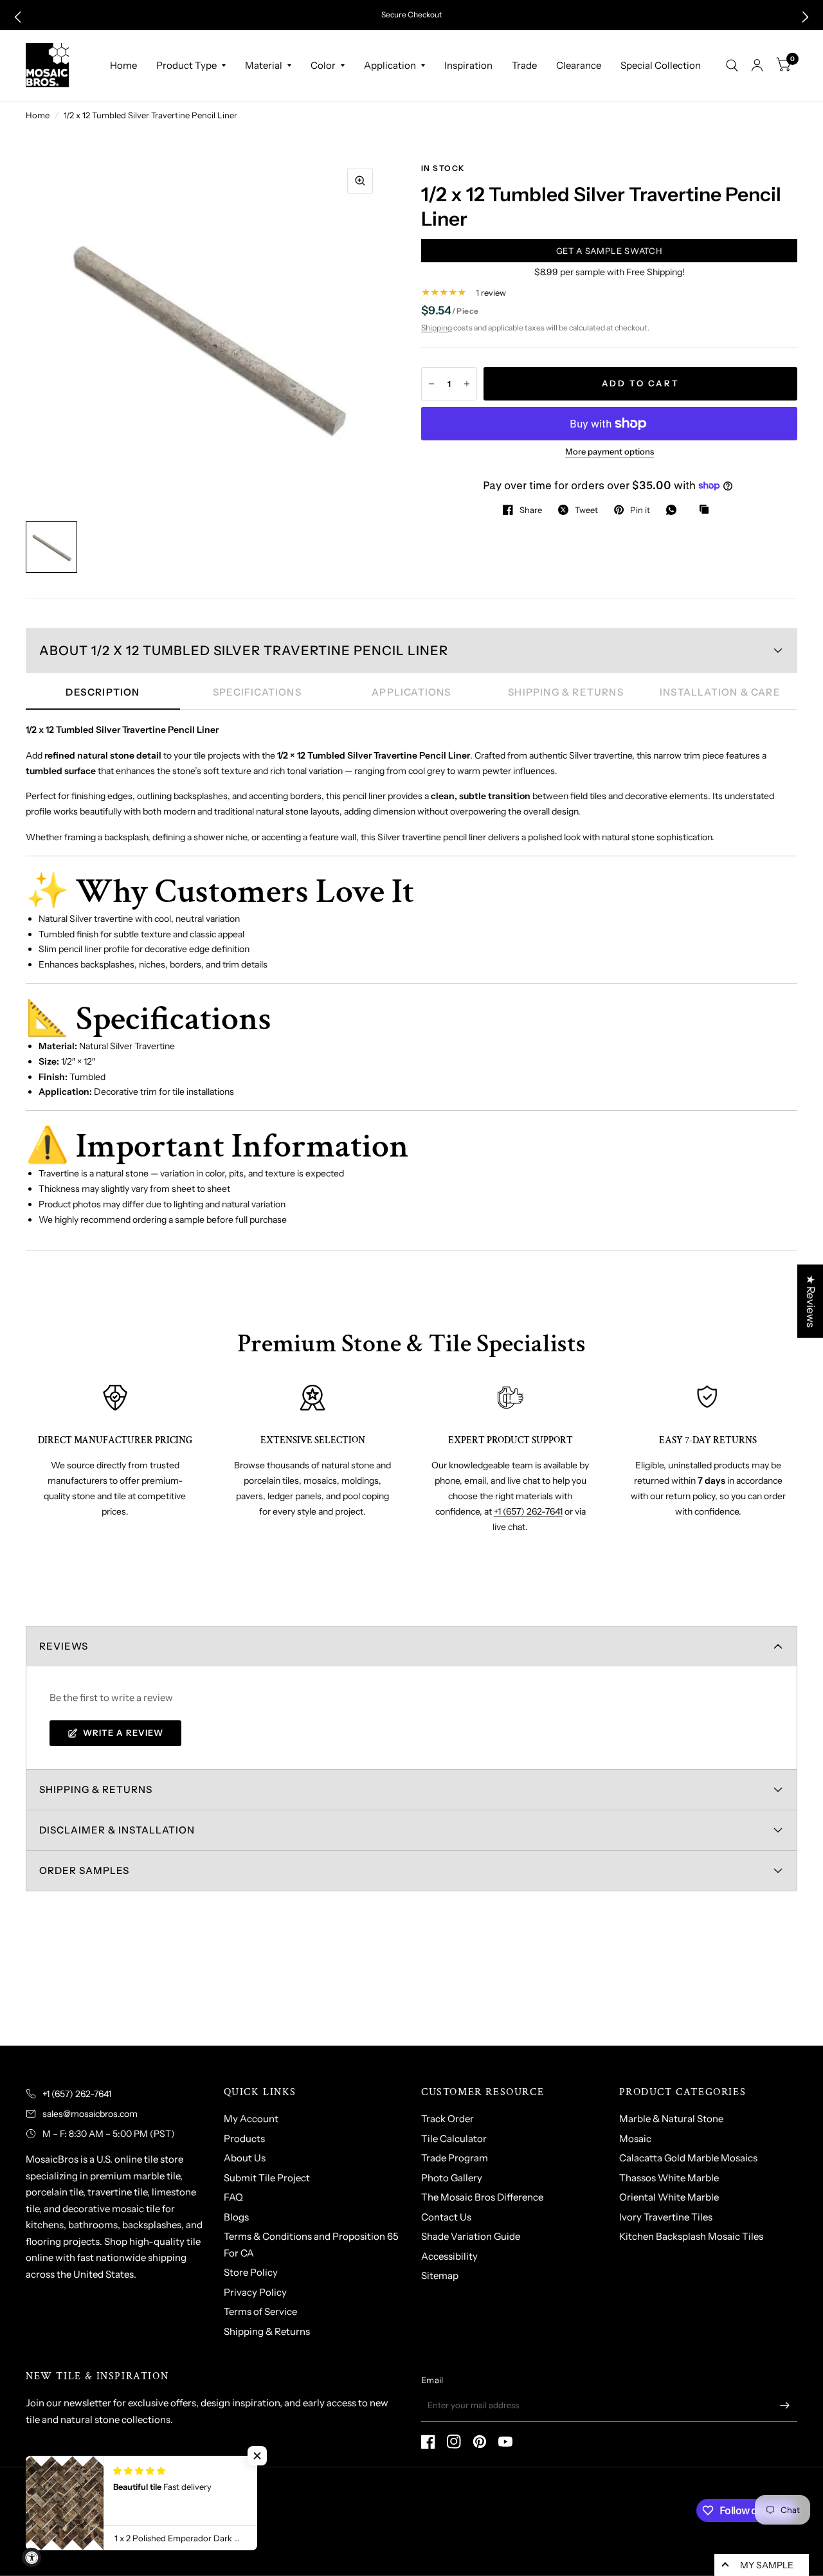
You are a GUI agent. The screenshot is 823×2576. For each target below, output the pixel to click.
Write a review (123, 1733)
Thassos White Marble (669, 2178)
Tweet (586, 510)
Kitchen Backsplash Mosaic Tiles (691, 2236)
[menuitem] (123, 66)
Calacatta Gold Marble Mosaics (688, 2158)
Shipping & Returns (267, 2331)
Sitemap (440, 2275)
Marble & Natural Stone (671, 2119)
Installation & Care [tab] (720, 692)
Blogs (236, 2217)
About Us (245, 2158)
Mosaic (635, 2139)
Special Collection (661, 65)
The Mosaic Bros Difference (482, 2197)
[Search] (732, 66)
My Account (251, 2119)
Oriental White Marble (669, 2197)
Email (432, 2380)
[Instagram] (454, 2442)
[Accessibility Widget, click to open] (32, 2557)
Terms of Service (260, 2311)
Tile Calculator (454, 2139)
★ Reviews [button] (811, 1301)
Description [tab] (103, 692)
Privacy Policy (255, 2292)
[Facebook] (428, 2442)
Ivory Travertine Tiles (666, 2217)
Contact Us (446, 2217)
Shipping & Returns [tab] (566, 692)
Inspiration (468, 65)
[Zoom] (360, 181)
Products (244, 2139)
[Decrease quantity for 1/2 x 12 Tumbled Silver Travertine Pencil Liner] (431, 384)
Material (264, 65)
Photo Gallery (452, 2178)
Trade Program (455, 2158)
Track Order (448, 2119)
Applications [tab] (411, 692)
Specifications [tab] (257, 692)
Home (123, 65)
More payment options (610, 451)
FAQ (233, 2197)
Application (390, 65)
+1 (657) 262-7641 (528, 1511)
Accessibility (449, 2256)
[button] (18, 17)
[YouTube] (505, 2442)
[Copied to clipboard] (707, 510)
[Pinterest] (480, 2442)
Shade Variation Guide (471, 2236)
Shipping (437, 328)
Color (323, 65)
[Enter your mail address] (784, 2405)
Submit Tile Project (267, 2178)
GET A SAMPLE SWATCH (609, 251)
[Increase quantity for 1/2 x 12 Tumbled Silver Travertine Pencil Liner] (467, 384)
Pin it (640, 510)
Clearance (579, 65)
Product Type (186, 65)
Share (531, 510)
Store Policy (251, 2272)
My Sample (767, 2565)
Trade (524, 65)
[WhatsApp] (674, 510)
